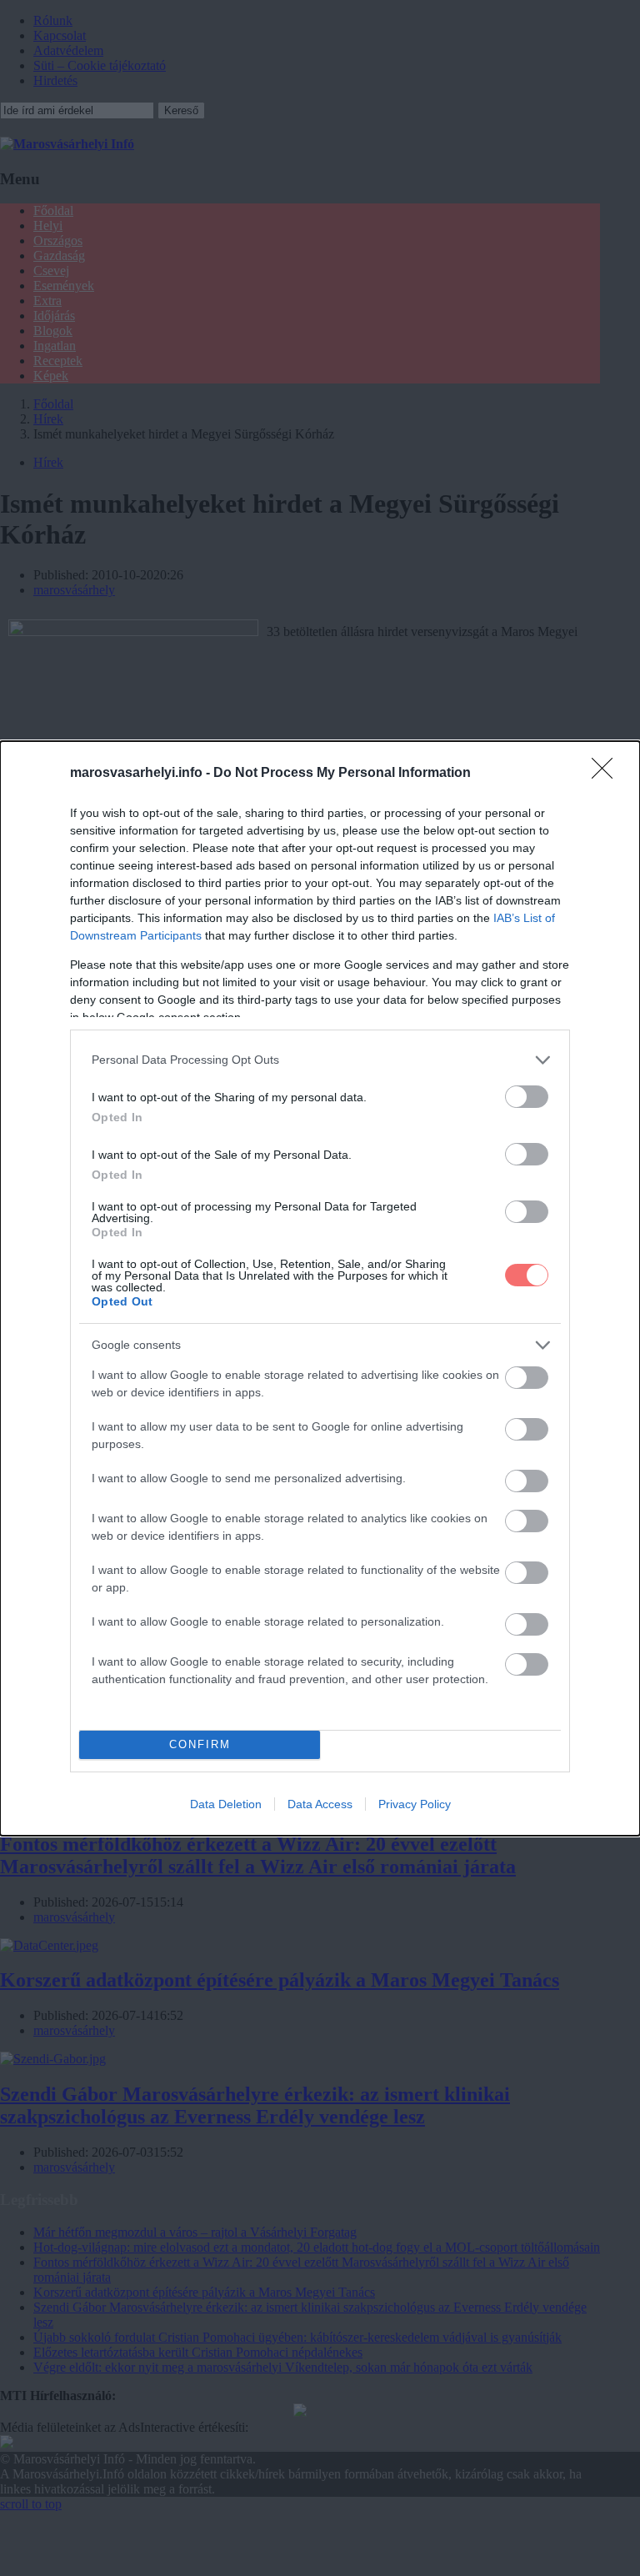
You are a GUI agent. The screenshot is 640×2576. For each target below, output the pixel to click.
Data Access (320, 1804)
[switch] (527, 1097)
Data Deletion (226, 1804)
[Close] (607, 774)
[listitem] (320, 1060)
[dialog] (320, 1288)
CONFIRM (200, 1744)
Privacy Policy (415, 1804)
